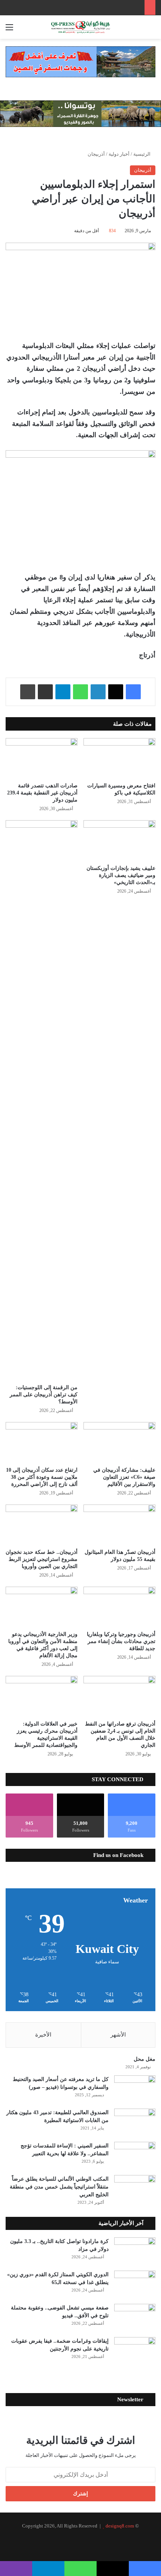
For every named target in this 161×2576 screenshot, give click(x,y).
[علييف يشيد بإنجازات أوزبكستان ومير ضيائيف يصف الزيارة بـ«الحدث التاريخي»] (119, 840)
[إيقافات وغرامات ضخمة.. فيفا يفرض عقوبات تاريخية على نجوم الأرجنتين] (135, 2351)
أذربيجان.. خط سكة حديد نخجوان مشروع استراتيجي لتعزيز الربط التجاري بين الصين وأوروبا (42, 1559)
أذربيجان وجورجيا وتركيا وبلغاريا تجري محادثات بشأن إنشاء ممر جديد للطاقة (121, 1641)
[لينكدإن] (98, 692)
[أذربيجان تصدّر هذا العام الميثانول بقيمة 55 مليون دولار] (119, 1525)
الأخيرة (43, 2035)
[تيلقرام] (63, 692)
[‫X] (116, 692)
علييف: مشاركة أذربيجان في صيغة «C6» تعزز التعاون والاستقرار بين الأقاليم (124, 1477)
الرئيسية (142, 154)
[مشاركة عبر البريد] (45, 692)
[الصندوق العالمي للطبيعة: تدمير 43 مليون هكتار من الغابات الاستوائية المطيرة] (135, 2123)
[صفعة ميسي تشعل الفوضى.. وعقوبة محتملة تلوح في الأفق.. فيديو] (135, 2318)
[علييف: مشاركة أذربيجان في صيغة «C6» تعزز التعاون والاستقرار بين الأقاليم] (119, 1442)
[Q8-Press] (80, 27)
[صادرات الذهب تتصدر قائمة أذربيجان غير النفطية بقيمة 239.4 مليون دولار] (42, 758)
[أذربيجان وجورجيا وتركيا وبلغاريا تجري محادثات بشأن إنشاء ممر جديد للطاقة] (119, 1607)
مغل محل (145, 2059)
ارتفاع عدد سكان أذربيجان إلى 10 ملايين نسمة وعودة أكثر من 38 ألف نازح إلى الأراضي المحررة (42, 1477)
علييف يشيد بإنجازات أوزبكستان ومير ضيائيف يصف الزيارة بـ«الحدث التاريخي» (121, 875)
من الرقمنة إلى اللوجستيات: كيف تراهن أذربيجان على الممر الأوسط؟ (44, 1395)
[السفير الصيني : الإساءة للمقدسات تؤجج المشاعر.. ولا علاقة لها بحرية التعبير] (135, 2156)
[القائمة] (9, 30)
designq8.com (120, 2526)
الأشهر (118, 2035)
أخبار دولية (119, 154)
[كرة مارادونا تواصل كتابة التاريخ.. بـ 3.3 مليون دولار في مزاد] (135, 2251)
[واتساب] (80, 692)
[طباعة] (28, 692)
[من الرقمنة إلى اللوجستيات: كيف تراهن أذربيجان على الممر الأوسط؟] (42, 1100)
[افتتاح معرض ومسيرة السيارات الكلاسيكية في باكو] (119, 758)
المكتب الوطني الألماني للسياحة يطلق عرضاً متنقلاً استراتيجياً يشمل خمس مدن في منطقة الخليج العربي (59, 2187)
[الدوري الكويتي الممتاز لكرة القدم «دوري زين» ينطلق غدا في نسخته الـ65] (135, 2285)
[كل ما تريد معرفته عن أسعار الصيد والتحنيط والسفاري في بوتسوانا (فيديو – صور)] (135, 2089)
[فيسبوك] (133, 692)
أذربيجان (96, 154)
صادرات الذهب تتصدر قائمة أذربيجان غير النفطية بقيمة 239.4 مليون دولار (42, 793)
